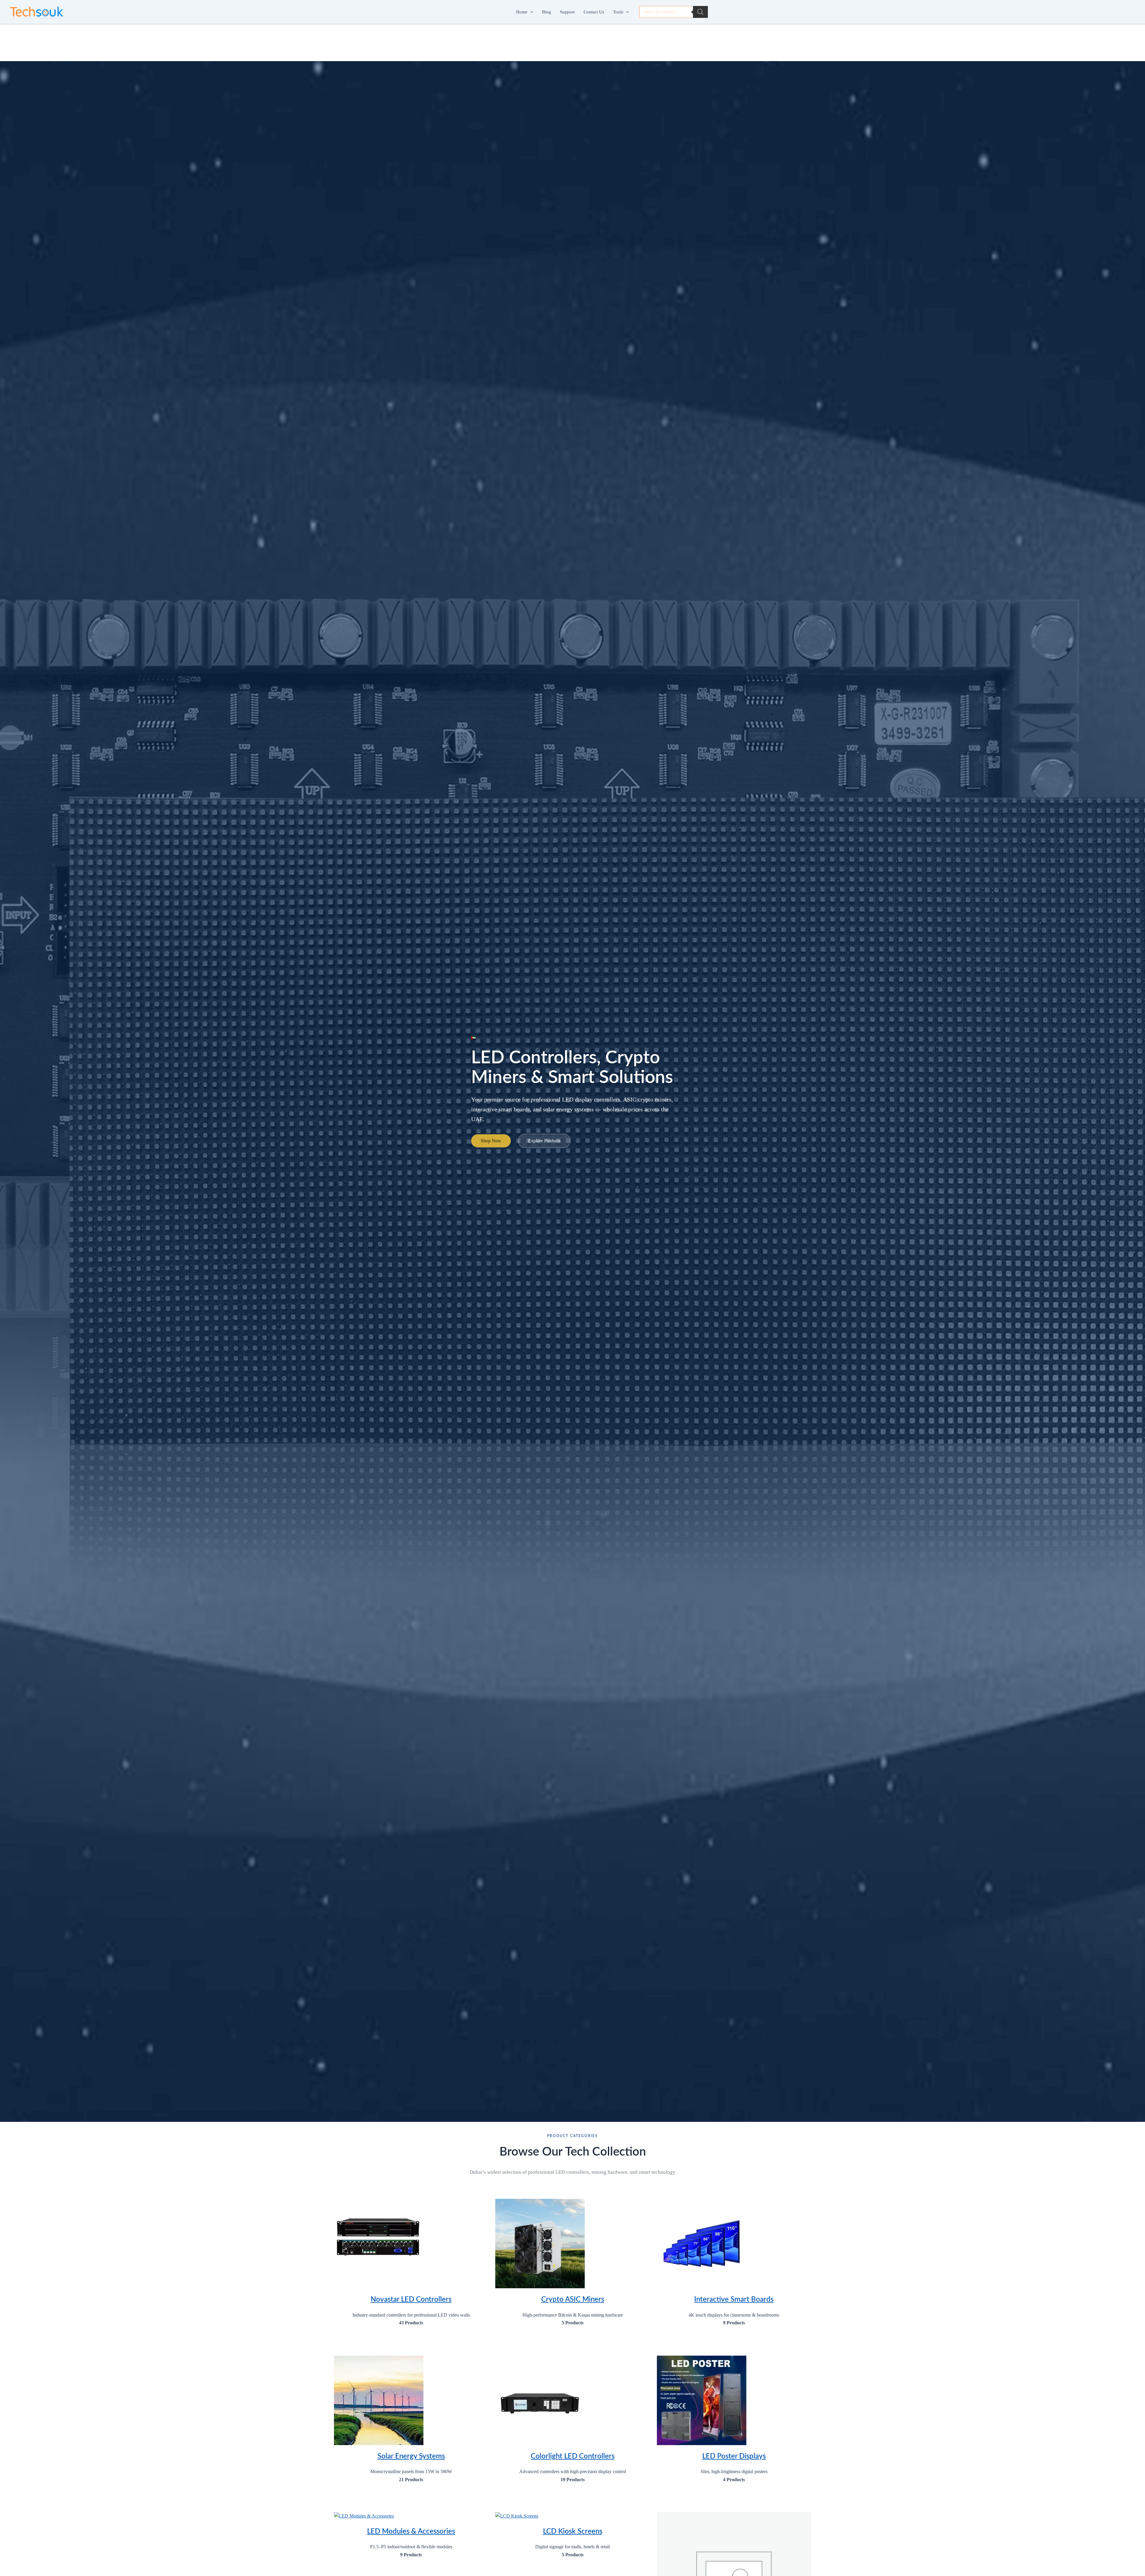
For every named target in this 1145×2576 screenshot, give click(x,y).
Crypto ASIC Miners (573, 2300)
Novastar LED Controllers (411, 2300)
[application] (530, 12)
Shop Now (491, 1141)
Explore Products (544, 1141)
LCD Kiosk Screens (573, 2532)
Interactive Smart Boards (734, 2300)
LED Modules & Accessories (411, 2532)
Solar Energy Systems (411, 2456)
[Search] (700, 12)
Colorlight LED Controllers (573, 2456)
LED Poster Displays (734, 2456)
